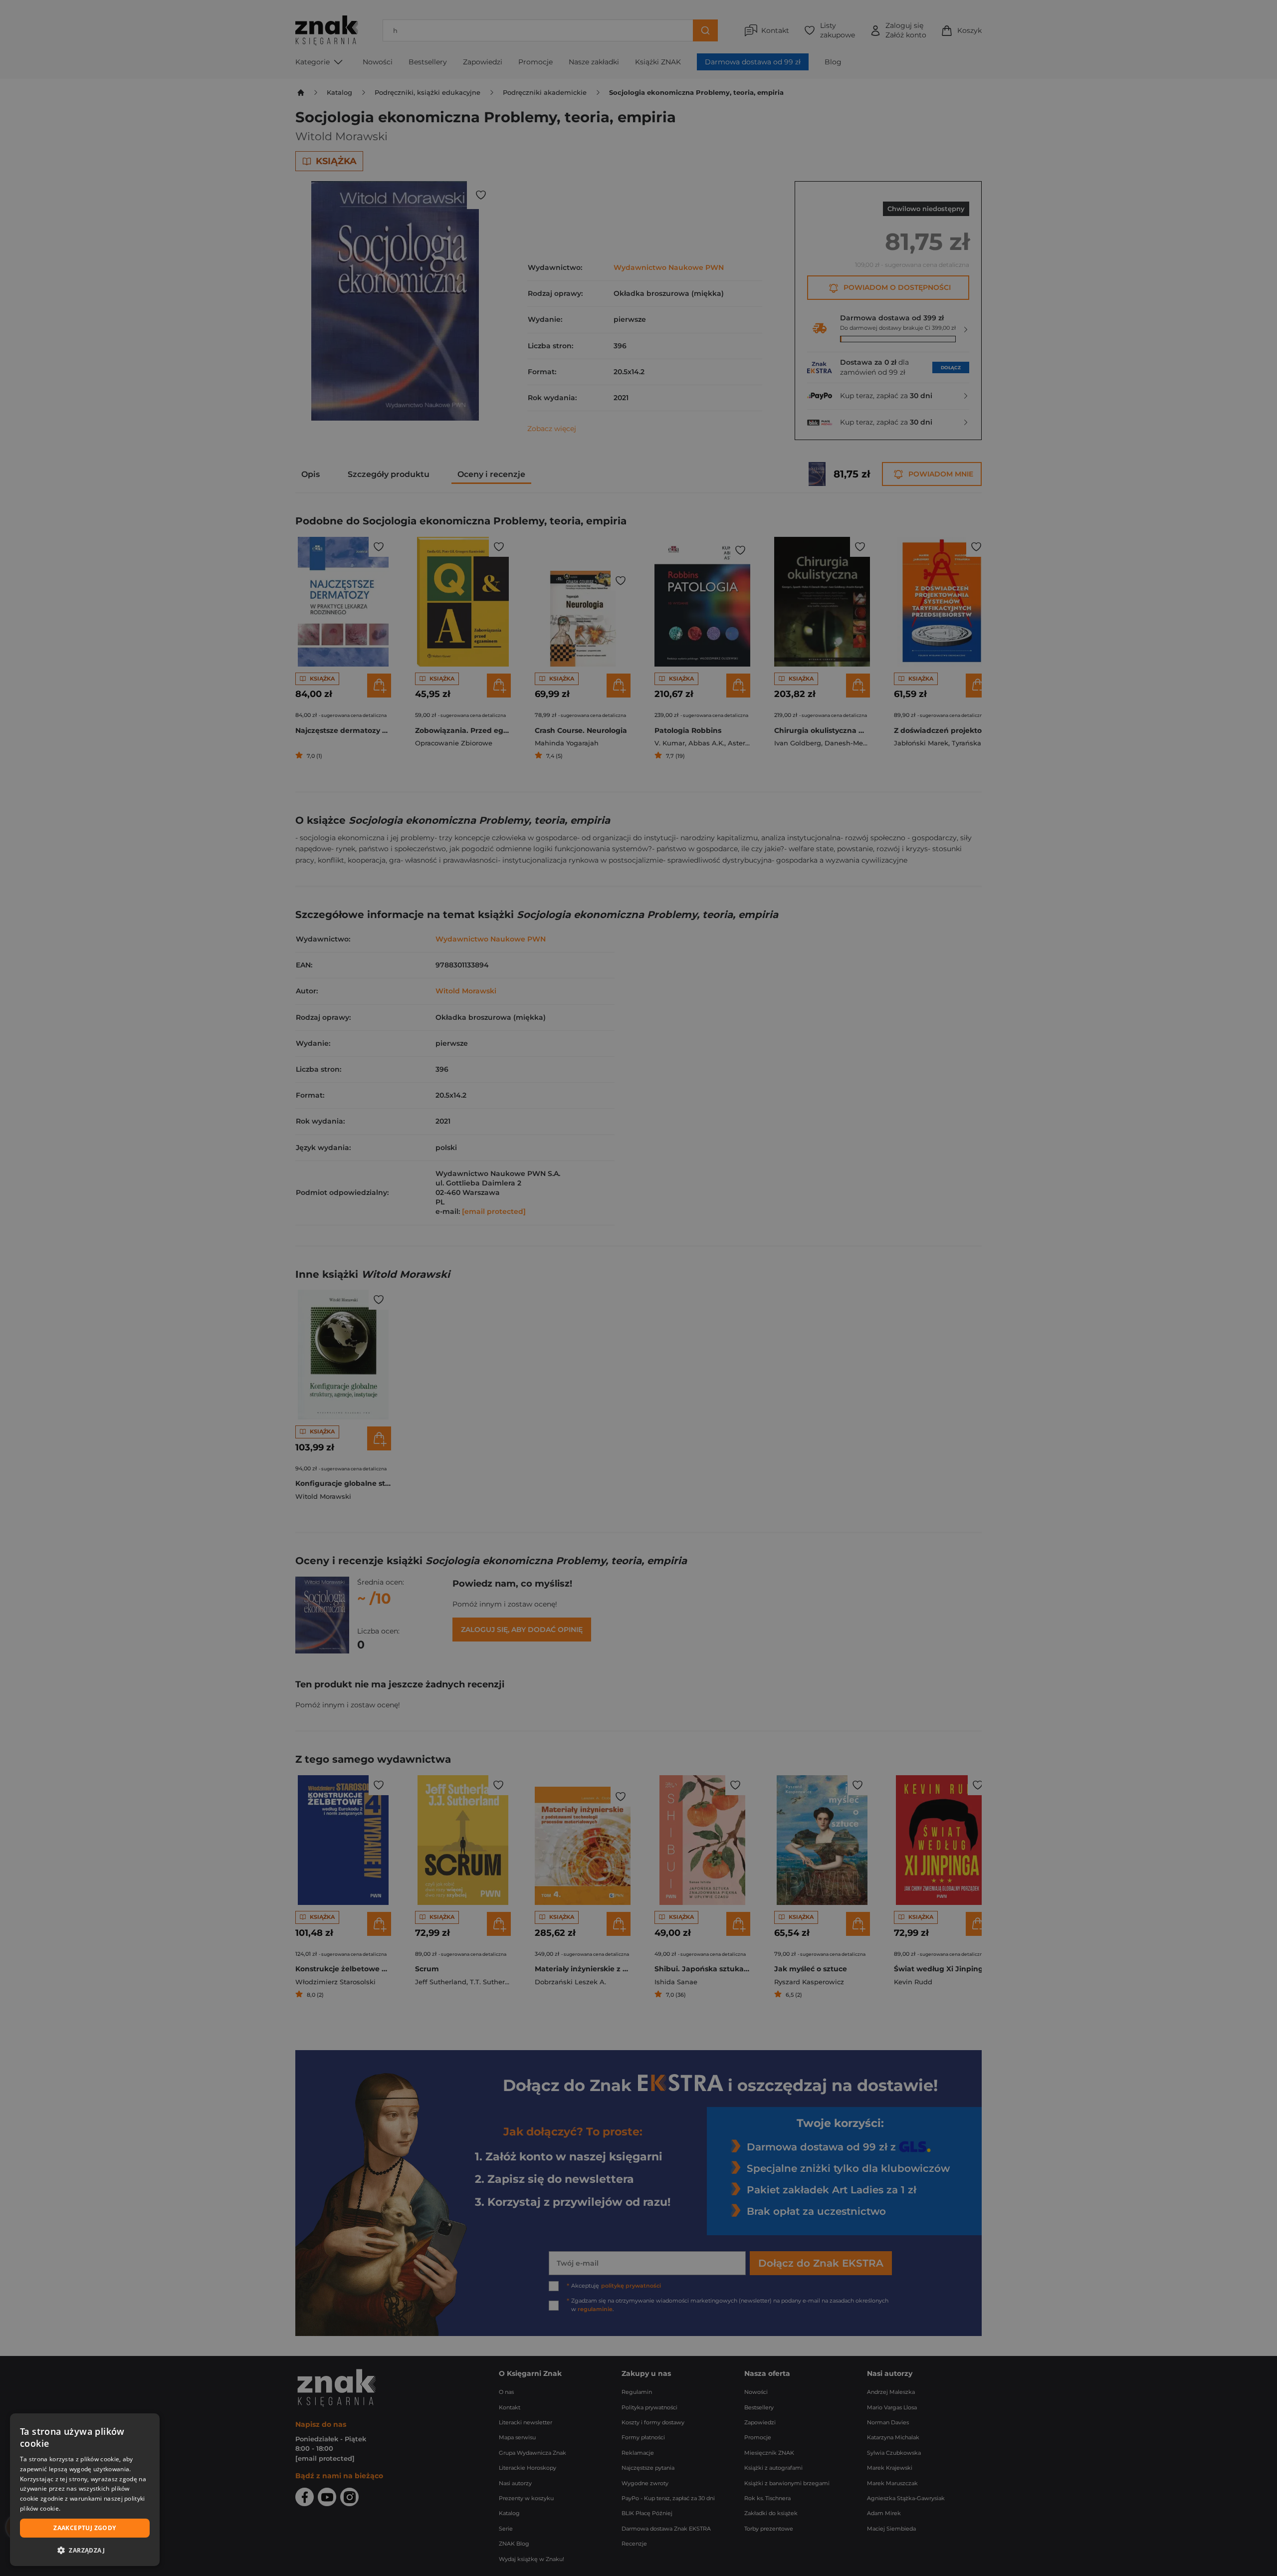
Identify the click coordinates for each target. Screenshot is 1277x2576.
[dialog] (85, 2490)
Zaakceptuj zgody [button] (85, 2528)
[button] (85, 2550)
